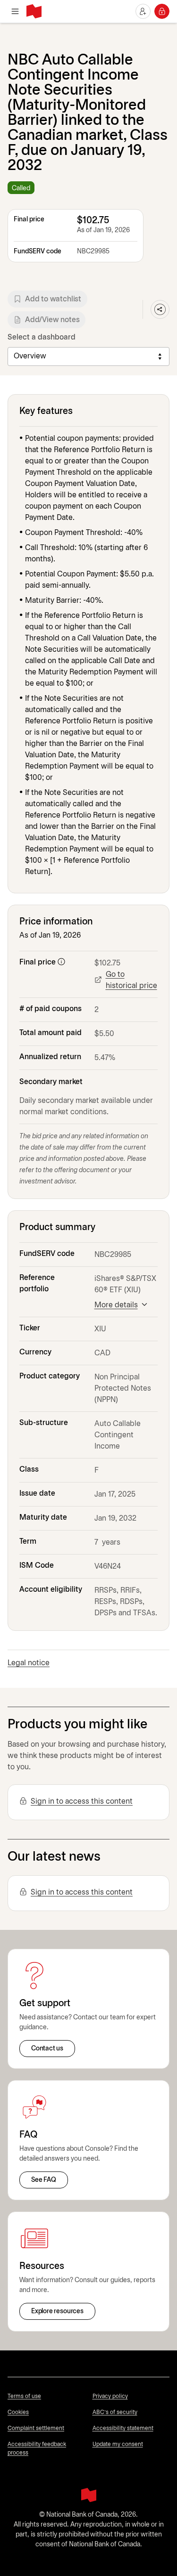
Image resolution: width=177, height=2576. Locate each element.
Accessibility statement (123, 2428)
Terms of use (24, 2396)
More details (116, 1305)
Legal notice (29, 1663)
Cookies (18, 2412)
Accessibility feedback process (37, 2449)
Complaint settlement (36, 2428)
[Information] (61, 962)
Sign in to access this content (82, 1802)
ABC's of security (115, 2412)
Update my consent (118, 2444)
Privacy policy (110, 2396)
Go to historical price (131, 980)
